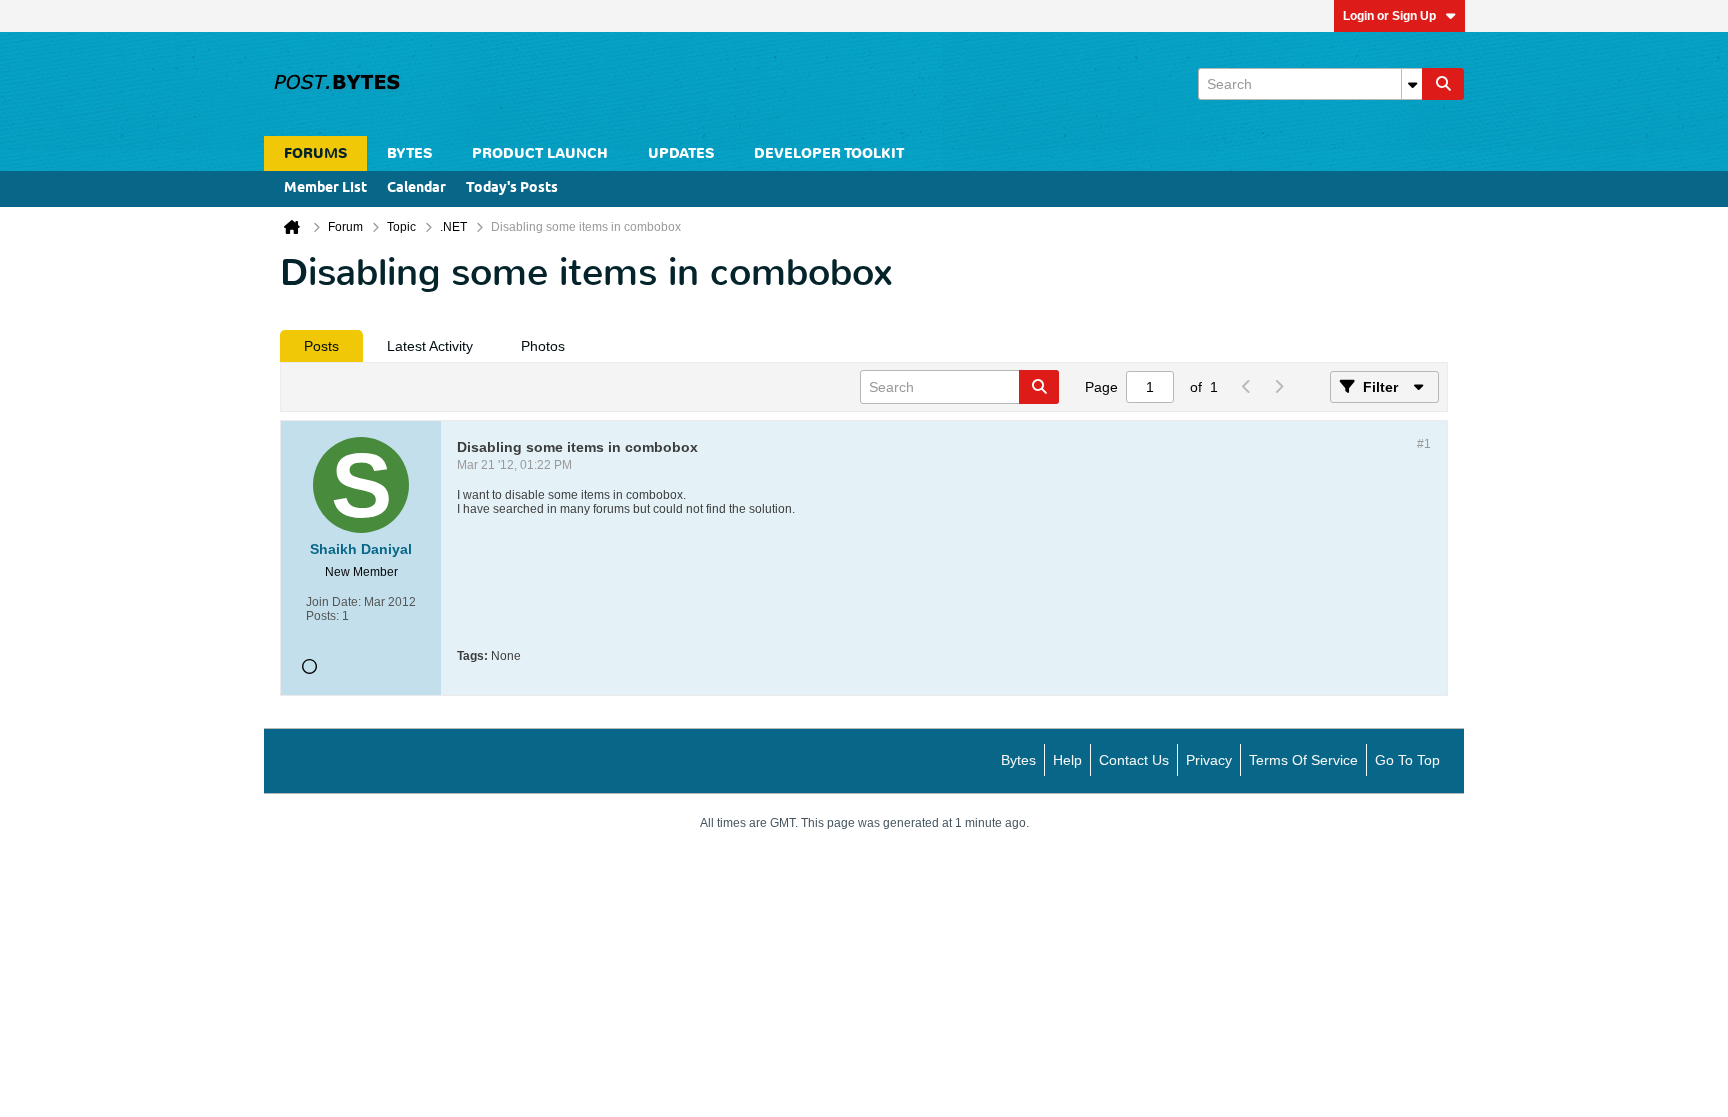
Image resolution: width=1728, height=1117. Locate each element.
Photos (543, 346)
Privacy (1209, 760)
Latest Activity (430, 346)
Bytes (1018, 760)
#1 (1424, 444)
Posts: (322, 616)
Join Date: (333, 602)
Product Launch (540, 153)
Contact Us (1134, 760)
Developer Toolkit (829, 153)
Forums (315, 153)
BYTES (409, 153)
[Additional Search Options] (1412, 84)
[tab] (321, 346)
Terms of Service (1303, 760)
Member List (325, 188)
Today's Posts (512, 188)
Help (1067, 760)
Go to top (1407, 760)
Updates (681, 153)
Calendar (416, 188)
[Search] (1443, 84)
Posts (321, 346)
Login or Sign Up (1389, 16)
